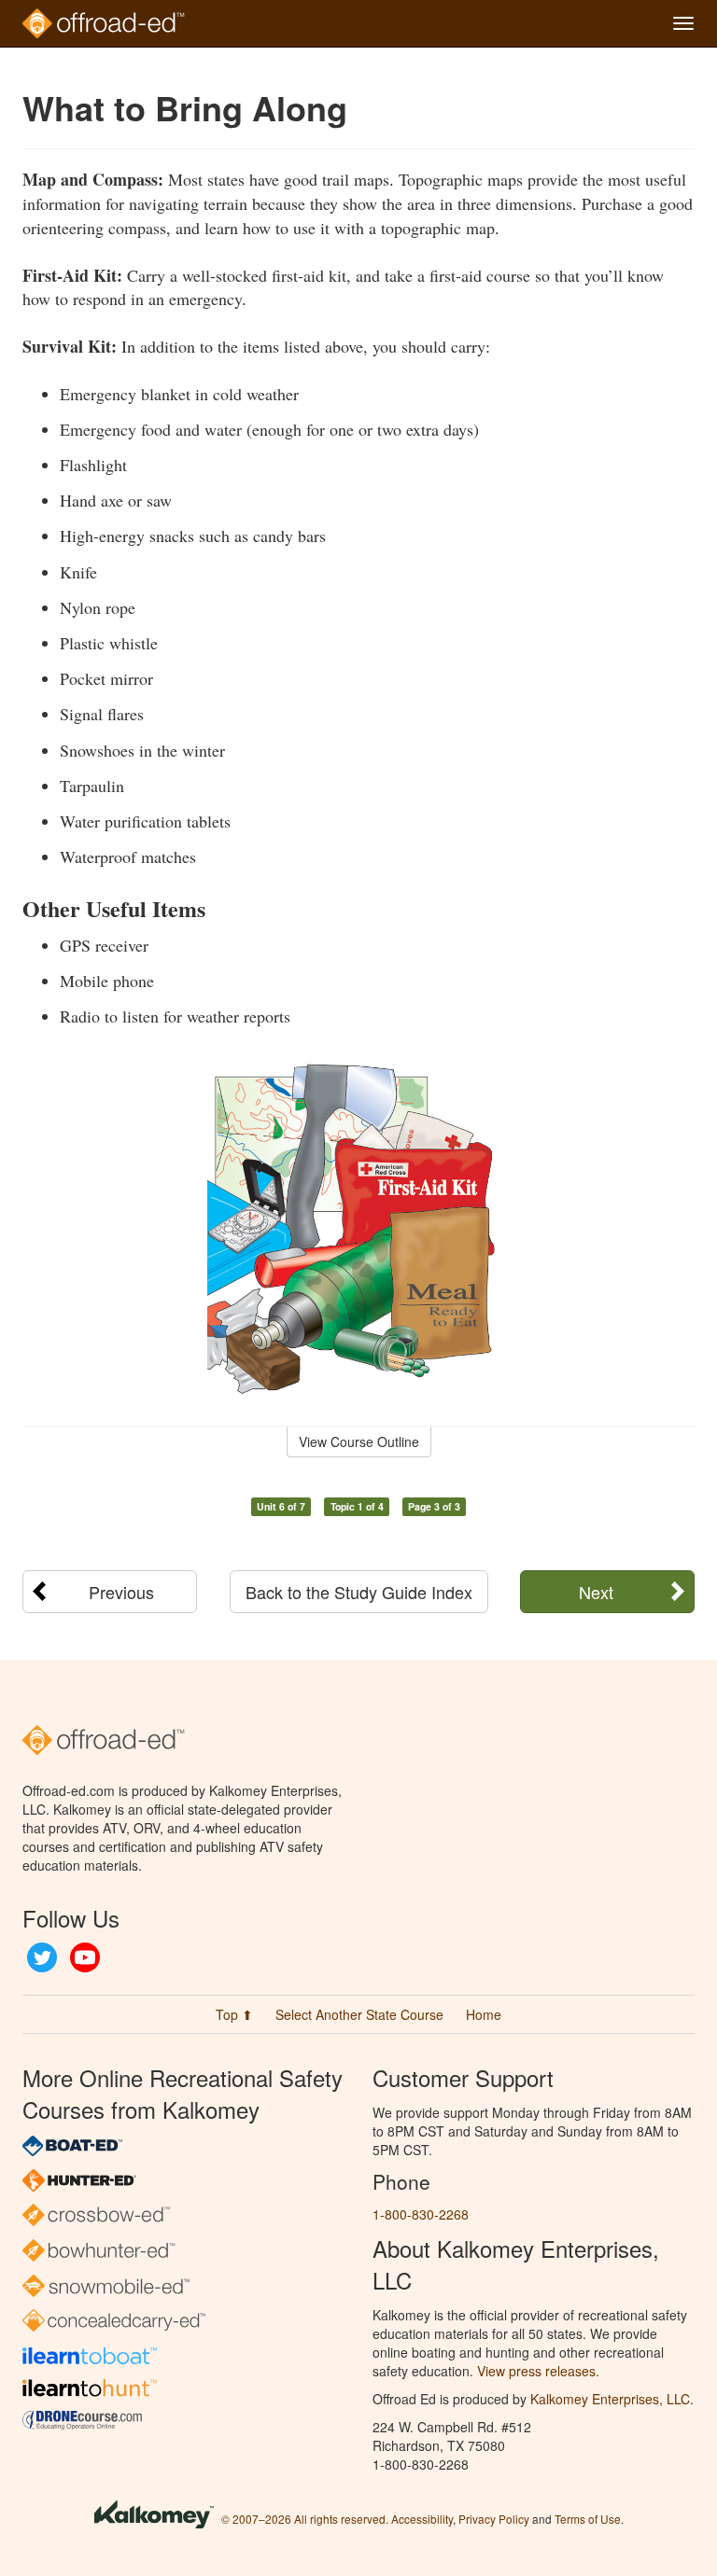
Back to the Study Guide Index (359, 1592)
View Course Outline (359, 1441)
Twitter (42, 1957)
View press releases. (538, 2371)
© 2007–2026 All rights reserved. (305, 2519)
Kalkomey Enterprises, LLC (610, 2399)
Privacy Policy (494, 2519)
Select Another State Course (359, 2014)
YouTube (85, 1957)
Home (484, 2014)
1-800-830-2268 (421, 2214)
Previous (121, 1592)
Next (596, 1592)
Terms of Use (588, 2519)
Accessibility (422, 2519)
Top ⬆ (234, 2014)
